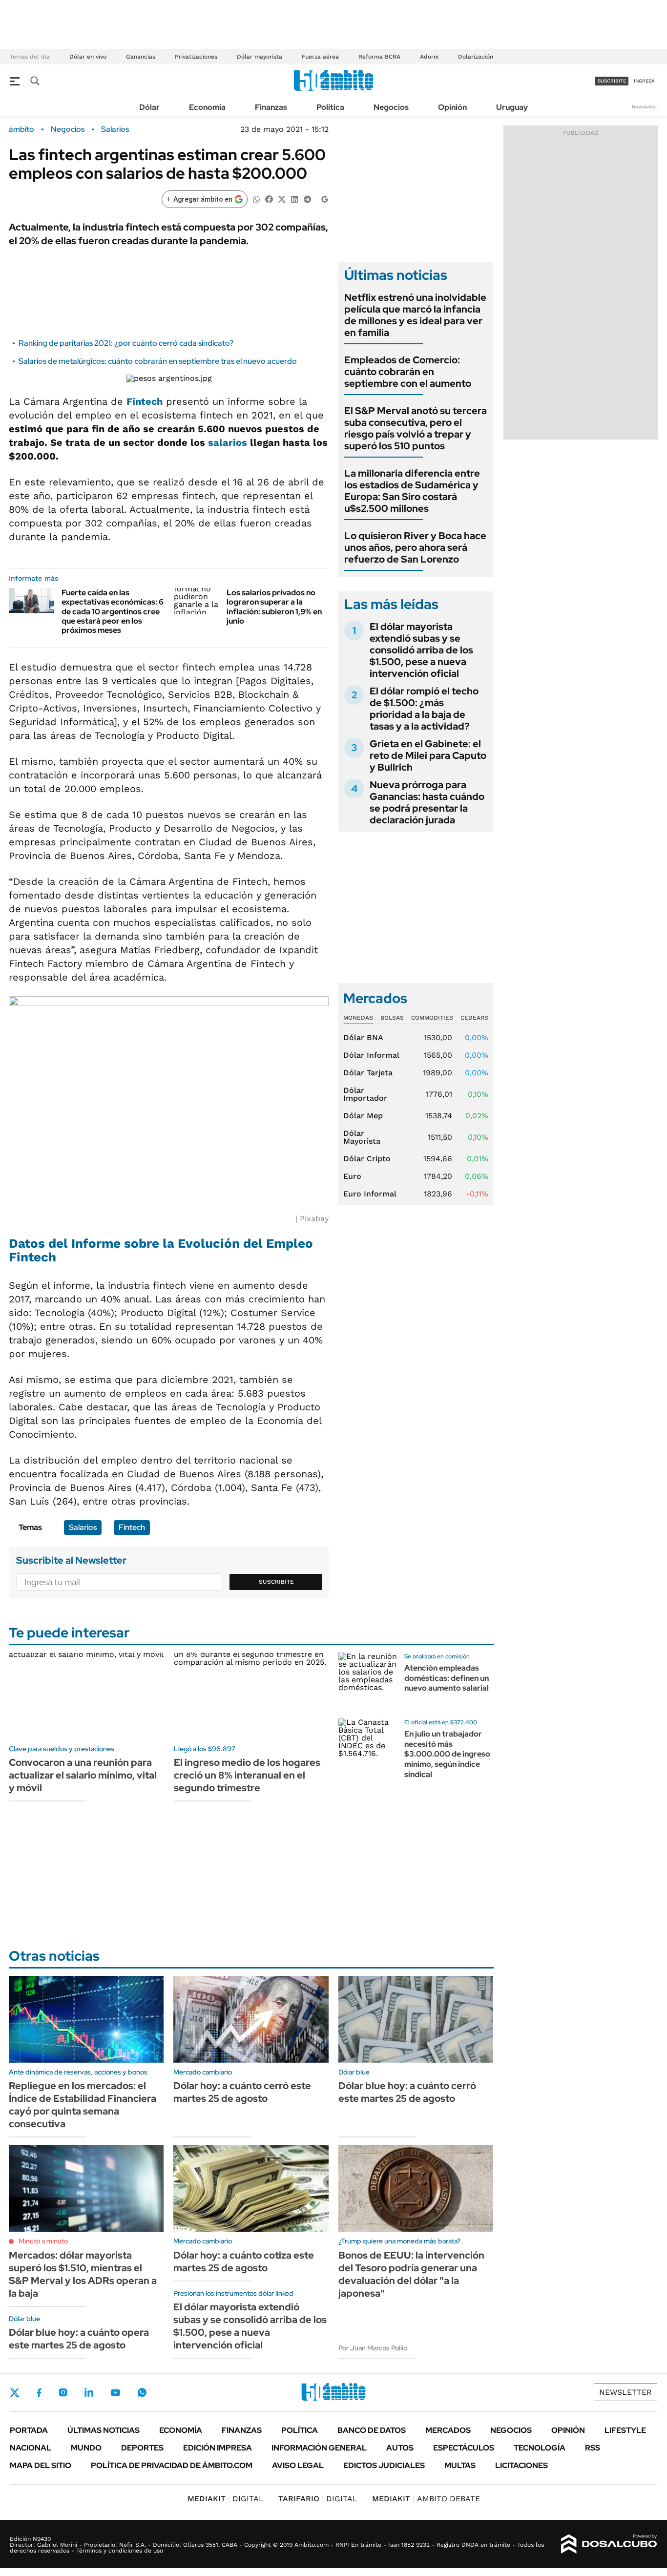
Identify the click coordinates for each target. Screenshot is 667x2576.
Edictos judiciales (384, 2465)
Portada (29, 2430)
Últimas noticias (104, 2430)
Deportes (142, 2448)
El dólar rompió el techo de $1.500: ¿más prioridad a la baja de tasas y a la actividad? (424, 709)
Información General (319, 2448)
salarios (228, 442)
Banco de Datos (372, 2430)
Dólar (149, 107)
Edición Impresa (218, 2448)
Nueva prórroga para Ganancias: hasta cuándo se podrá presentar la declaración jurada (427, 802)
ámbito (21, 129)
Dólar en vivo (88, 57)
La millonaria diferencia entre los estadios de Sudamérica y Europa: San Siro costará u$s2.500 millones (412, 491)
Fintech (145, 401)
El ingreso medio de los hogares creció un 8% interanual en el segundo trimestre (247, 1775)
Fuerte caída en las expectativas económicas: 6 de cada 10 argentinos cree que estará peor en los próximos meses (113, 611)
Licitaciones (521, 2465)
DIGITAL (226, 2499)
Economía (207, 107)
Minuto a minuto (43, 2241)
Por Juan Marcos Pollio (373, 2348)
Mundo (86, 2448)
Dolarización (476, 57)
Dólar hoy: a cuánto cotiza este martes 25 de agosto (244, 2262)
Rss (593, 2448)
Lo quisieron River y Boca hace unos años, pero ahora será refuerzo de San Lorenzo (415, 547)
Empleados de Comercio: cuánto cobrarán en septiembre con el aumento (408, 372)
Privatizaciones (196, 57)
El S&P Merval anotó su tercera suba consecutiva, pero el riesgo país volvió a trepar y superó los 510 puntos (416, 428)
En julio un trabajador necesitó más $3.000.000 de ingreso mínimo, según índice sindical (447, 1754)
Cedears (474, 1018)
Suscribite (276, 1582)
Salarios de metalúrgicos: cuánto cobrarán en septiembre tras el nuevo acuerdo (158, 361)
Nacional (31, 2448)
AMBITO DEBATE (426, 2499)
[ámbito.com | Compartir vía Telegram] (307, 199)
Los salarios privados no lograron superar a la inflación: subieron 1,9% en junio (274, 607)
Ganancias (141, 57)
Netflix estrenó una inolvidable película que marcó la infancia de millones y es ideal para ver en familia (415, 315)
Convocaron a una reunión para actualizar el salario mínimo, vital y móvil (83, 1775)
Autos (400, 2448)
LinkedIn (89, 2392)
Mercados (448, 2430)
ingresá (644, 81)
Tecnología (540, 2448)
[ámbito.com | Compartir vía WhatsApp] (256, 199)
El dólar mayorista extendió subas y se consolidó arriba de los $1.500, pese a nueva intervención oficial (421, 650)
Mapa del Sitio (41, 2465)
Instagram (63, 2392)
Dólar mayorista (260, 57)
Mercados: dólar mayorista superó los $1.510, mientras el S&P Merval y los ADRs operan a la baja (83, 2274)
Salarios (115, 129)
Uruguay (512, 107)
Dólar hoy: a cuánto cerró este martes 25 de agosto (242, 2092)
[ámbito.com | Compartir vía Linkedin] (294, 199)
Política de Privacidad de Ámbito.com (172, 2465)
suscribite (612, 81)
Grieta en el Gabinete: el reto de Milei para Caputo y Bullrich (428, 755)
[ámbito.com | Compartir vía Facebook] (269, 199)
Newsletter (645, 107)
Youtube (115, 2393)
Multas (460, 2465)
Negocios (391, 107)
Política (330, 107)
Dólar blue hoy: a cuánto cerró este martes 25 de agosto (407, 2092)
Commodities (432, 1018)
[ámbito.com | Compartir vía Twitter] (282, 199)
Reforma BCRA (379, 57)
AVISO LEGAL (298, 2465)
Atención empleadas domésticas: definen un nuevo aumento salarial (447, 1678)
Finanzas (271, 107)
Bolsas (392, 1018)
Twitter (15, 2392)
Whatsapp (142, 2392)
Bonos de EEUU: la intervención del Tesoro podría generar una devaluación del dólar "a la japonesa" (411, 2274)
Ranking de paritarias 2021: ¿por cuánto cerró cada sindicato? (126, 343)
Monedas (358, 1018)
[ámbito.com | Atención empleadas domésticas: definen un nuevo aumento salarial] (368, 1682)
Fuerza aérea (320, 57)
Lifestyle (625, 2430)
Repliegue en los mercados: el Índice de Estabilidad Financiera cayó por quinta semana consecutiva (83, 2105)
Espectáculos (464, 2448)
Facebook (39, 2392)
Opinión (452, 107)
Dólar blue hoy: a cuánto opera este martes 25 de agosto (79, 2339)
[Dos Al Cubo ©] (609, 2544)
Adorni (429, 57)
